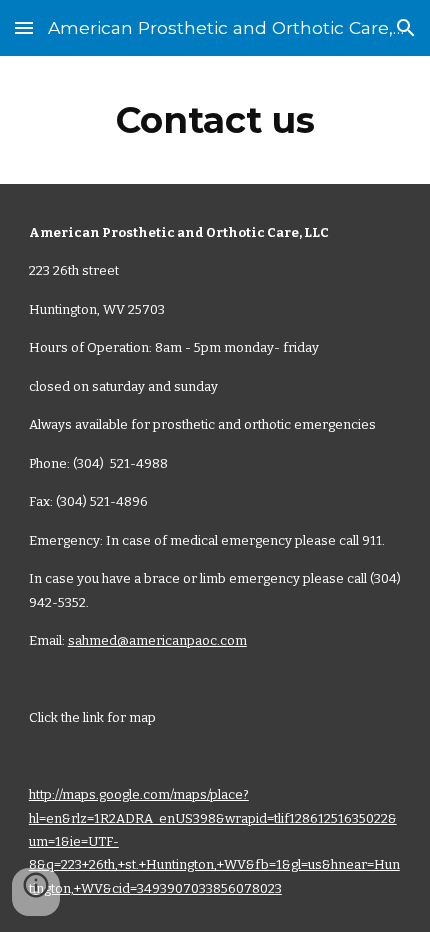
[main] (215, 120)
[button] (24, 27)
